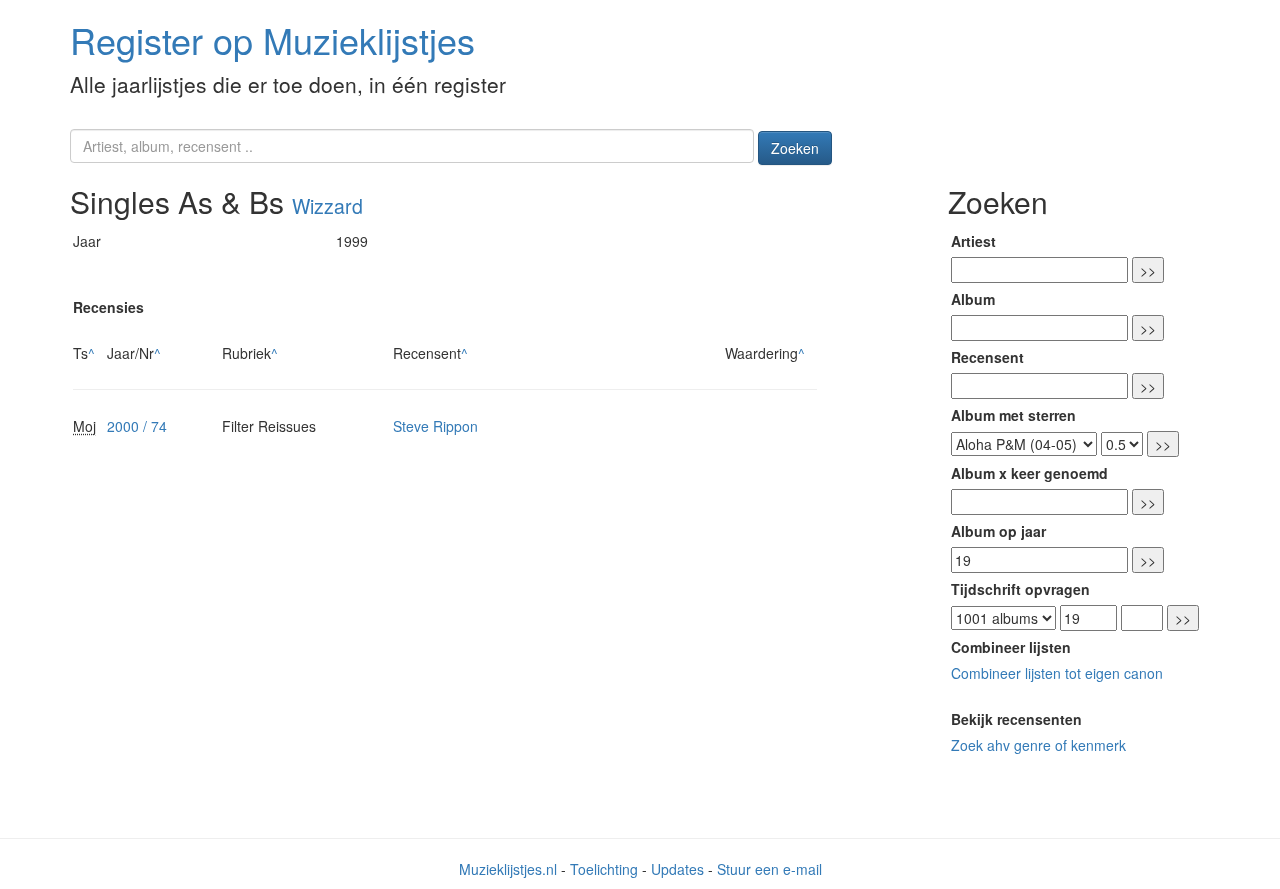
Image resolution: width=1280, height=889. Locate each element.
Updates (677, 869)
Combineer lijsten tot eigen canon (1057, 673)
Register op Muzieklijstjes (272, 39)
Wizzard (327, 206)
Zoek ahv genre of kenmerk (1038, 745)
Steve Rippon (435, 426)
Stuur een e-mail (769, 869)
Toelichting (604, 869)
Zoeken (795, 148)
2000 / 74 (137, 426)
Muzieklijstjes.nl (508, 869)
